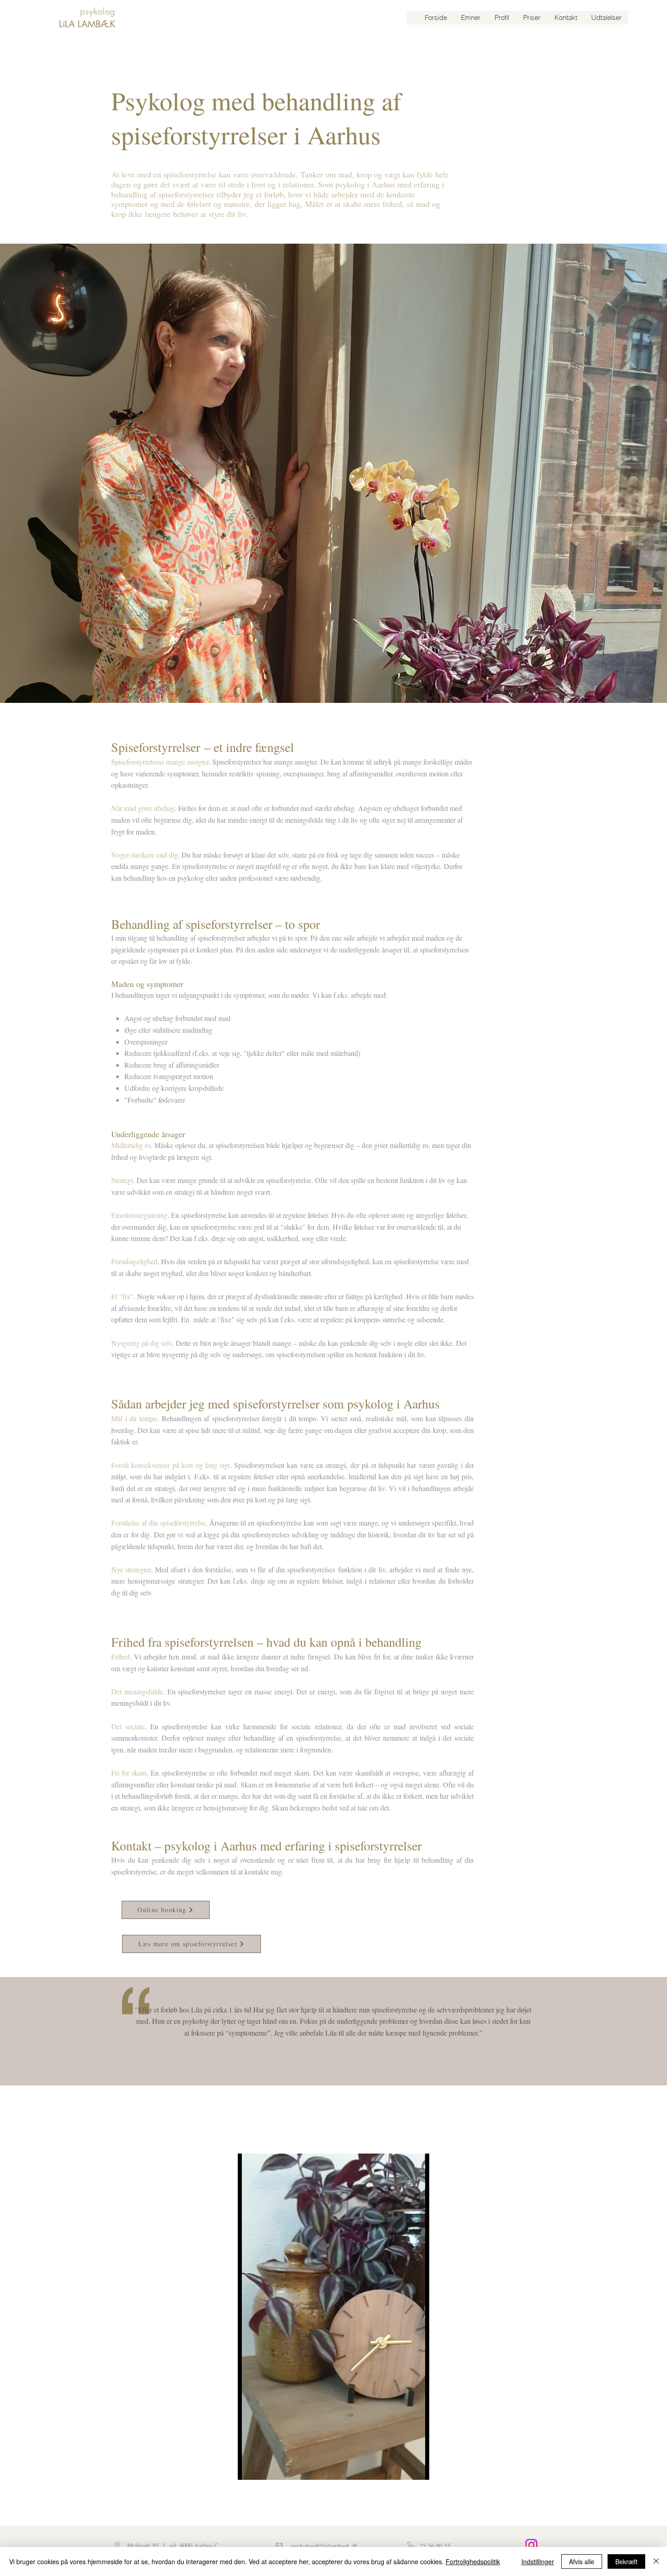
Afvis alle (582, 2561)
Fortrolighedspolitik (473, 2561)
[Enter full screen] (417, 2468)
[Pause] (250, 2468)
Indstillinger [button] (538, 2561)
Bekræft (626, 2561)
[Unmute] (265, 2468)
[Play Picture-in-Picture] (402, 2468)
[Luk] (656, 2561)
